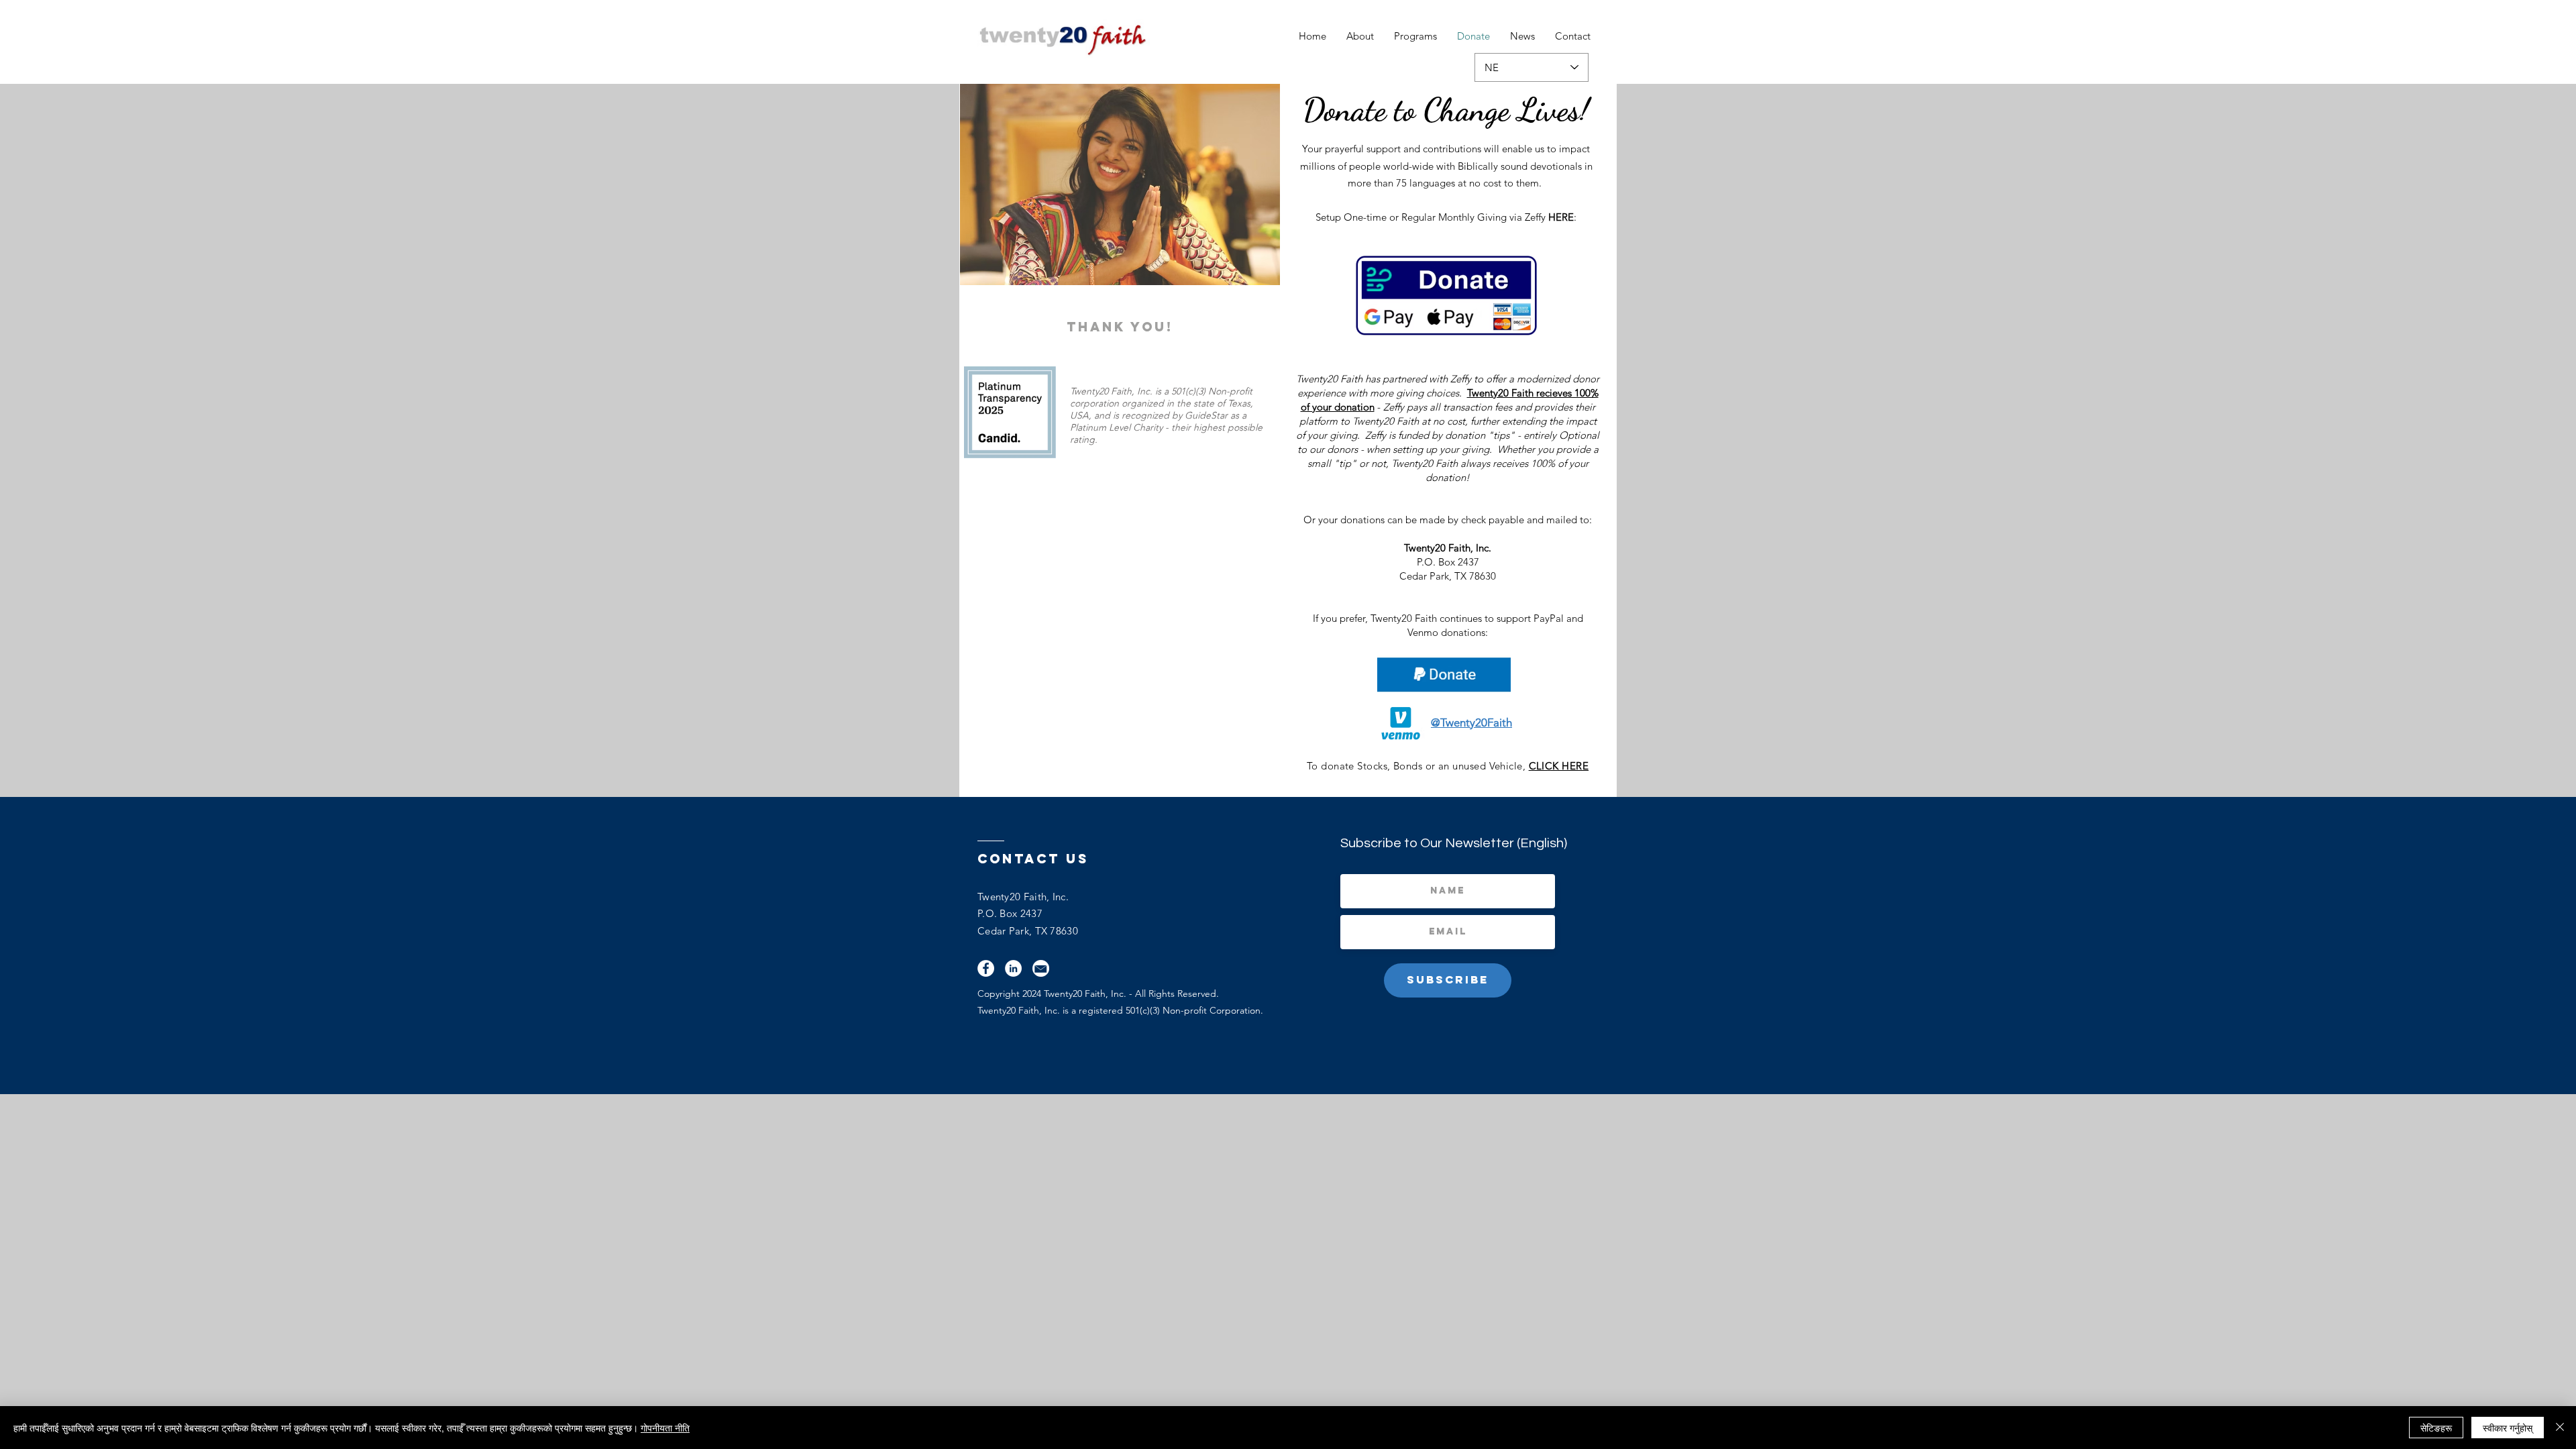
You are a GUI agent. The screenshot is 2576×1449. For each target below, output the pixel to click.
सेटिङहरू (2436, 1428)
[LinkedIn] (1013, 968)
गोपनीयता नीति (665, 1428)
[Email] (1041, 968)
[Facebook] (986, 968)
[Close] (2560, 1428)
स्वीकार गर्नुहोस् (2508, 1428)
